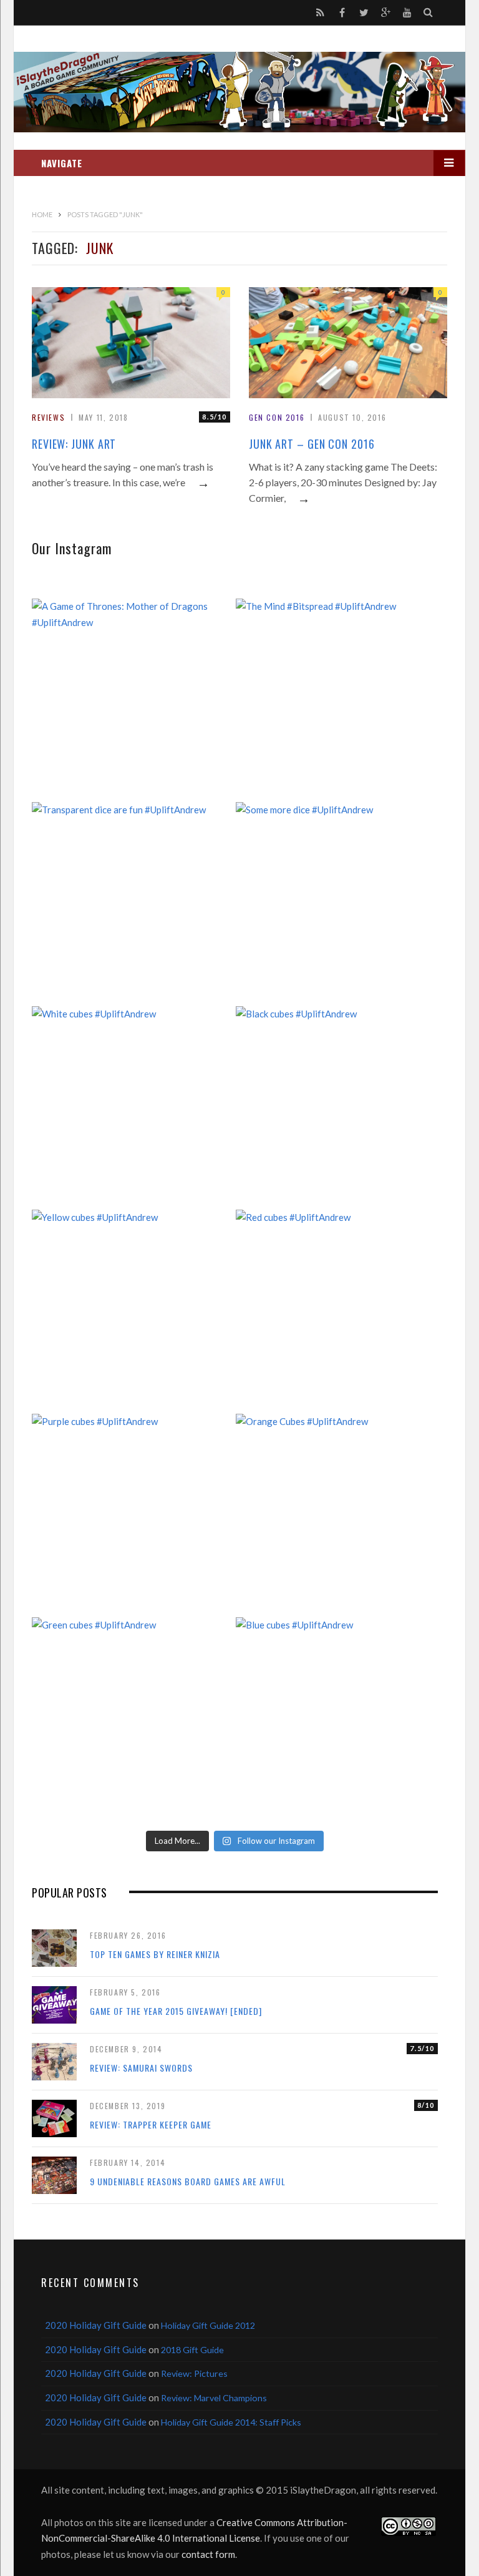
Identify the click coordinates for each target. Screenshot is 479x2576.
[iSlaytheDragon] (239, 92)
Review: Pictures (194, 2373)
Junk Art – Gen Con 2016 (312, 444)
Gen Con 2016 (277, 417)
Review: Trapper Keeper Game (151, 2124)
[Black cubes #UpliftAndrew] (337, 1108)
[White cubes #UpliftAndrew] (133, 1108)
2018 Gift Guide (192, 2350)
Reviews (48, 417)
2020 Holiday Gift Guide (96, 2325)
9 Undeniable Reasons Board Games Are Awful (188, 2181)
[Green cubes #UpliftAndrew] (133, 1719)
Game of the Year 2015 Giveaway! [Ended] (176, 2011)
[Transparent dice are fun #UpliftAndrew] (133, 904)
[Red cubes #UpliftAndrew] (337, 1311)
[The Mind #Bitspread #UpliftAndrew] (337, 700)
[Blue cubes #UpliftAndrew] (337, 1719)
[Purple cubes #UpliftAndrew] (133, 1515)
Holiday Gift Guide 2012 (208, 2325)
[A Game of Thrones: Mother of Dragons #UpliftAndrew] (133, 700)
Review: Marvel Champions (214, 2398)
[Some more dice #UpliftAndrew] (337, 904)
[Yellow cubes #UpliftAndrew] (133, 1311)
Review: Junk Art (74, 444)
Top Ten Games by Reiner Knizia (155, 1954)
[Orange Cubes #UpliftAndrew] (337, 1515)
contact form (208, 2554)
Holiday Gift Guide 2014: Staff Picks (231, 2422)
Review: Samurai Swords (141, 2068)
